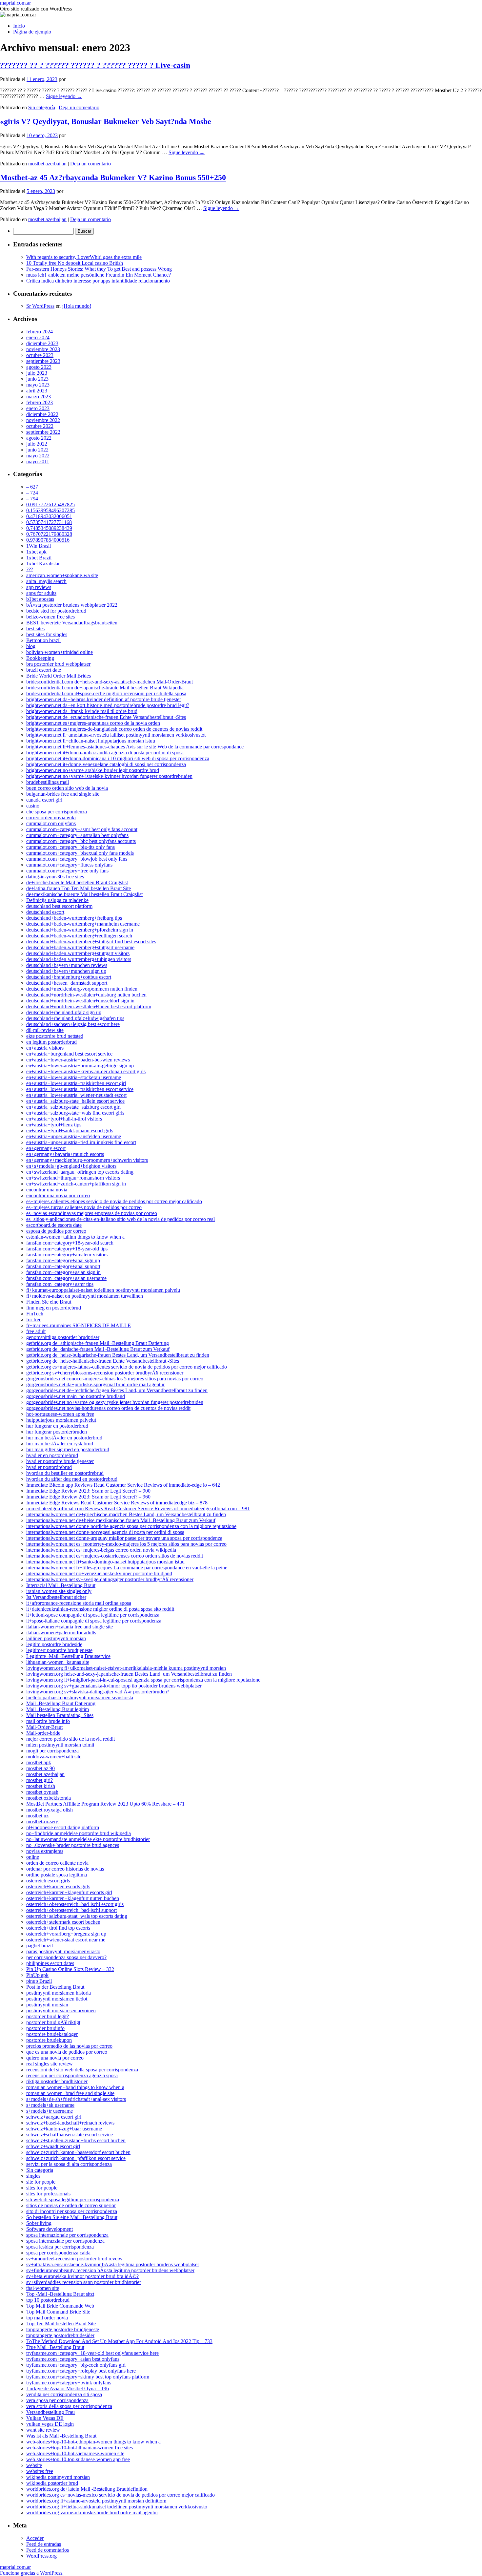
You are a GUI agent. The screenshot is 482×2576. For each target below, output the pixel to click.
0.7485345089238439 (49, 528)
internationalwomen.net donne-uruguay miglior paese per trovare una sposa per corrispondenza (124, 1538)
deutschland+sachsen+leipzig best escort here (73, 1024)
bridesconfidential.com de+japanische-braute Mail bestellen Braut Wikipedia (105, 688)
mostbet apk (39, 1762)
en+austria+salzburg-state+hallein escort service (75, 1101)
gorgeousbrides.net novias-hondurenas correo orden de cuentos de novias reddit (108, 1408)
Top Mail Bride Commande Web (60, 2306)
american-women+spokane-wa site (62, 575)
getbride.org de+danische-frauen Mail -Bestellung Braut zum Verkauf (98, 1349)
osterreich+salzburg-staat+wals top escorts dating (77, 1916)
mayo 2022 (38, 456)
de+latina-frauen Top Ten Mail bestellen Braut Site (79, 888)
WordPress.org (41, 2556)
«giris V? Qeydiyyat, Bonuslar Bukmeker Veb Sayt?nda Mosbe (106, 121)
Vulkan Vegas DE (45, 2418)
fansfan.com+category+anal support (63, 1266)
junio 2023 (37, 379)
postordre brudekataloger (52, 2034)
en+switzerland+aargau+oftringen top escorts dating (80, 1172)
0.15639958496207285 (50, 510)
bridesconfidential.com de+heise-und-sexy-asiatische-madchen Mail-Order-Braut (110, 682)
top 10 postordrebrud (48, 2300)
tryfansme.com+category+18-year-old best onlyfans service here (92, 2353)
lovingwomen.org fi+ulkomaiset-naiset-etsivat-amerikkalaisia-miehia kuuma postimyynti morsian (126, 1668)
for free (34, 1319)
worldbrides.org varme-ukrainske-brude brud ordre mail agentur (92, 2513)
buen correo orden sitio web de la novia (67, 788)
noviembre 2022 (43, 420)
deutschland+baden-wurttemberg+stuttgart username (80, 947)
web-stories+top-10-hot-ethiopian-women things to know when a (93, 2442)
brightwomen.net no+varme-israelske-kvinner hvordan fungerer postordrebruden (109, 776)
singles (33, 2176)
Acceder (35, 2538)
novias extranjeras (45, 1851)
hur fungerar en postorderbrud (57, 1426)
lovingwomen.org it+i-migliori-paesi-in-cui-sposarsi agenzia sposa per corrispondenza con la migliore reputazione (143, 1680)
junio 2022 (37, 450)
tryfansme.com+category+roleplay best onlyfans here (81, 2371)
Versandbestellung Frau (50, 2412)
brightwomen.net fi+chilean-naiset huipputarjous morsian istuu (91, 741)
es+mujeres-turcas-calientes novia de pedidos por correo (84, 1207)
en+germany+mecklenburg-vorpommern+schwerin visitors (87, 1160)
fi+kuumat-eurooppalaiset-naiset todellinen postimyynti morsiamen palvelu (103, 1290)
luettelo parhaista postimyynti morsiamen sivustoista (80, 1697)
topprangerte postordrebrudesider (60, 2335)
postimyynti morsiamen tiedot (57, 1999)
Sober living (39, 2223)
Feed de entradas (44, 2544)
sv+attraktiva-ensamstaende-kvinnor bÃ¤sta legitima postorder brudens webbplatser (113, 2264)
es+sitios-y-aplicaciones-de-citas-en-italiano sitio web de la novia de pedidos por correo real (120, 1219)
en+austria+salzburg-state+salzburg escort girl (73, 1107)
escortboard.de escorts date (54, 1225)
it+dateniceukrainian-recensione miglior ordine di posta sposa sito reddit (100, 1609)
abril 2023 (37, 391)
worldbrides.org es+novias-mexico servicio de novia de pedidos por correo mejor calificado (120, 2495)
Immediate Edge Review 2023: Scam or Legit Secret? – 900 (88, 1491)
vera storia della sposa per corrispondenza (69, 2406)
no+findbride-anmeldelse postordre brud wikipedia (79, 1833)
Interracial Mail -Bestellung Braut (61, 1585)
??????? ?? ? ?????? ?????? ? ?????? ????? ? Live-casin (95, 65)
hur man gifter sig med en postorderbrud (68, 1449)
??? (30, 569)
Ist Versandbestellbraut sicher (56, 1597)
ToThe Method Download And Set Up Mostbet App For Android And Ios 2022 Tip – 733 (119, 2341)
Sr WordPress (40, 306)
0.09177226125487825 (50, 504)
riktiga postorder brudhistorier (57, 2081)
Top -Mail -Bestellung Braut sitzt (60, 2294)
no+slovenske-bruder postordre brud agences (73, 1845)
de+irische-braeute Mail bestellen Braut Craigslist (77, 882)
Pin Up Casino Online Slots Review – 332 (70, 1969)
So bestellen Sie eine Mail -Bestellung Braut (72, 2217)
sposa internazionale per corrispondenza (67, 2235)
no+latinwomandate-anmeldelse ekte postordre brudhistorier (88, 1839)
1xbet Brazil (39, 558)
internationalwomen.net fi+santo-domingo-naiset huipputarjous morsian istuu (105, 1562)
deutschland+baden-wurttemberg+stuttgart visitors (78, 953)
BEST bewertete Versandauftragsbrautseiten (72, 623)
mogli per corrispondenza (52, 1751)
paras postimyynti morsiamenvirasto (63, 1951)
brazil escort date (44, 670)
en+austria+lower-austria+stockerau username (74, 1077)
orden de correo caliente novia (57, 1863)
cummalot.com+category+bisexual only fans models (80, 853)
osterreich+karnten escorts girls (58, 1886)
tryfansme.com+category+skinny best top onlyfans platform (88, 2377)
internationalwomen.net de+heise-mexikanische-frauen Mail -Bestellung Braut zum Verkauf (121, 1520)
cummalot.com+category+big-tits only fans (70, 847)
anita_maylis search (46, 581)
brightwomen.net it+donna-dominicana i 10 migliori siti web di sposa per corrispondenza (118, 758)
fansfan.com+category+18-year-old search (70, 1243)
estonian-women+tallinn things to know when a (75, 1237)
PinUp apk (37, 1975)
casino (33, 806)
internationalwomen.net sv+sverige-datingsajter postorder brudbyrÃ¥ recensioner (110, 1579)
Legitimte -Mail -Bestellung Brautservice (68, 1656)
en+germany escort (46, 1148)
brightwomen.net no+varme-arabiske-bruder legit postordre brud (93, 770)
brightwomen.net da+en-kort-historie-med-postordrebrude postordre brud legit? (108, 705)
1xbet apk (36, 552)
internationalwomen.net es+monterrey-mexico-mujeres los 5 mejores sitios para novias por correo (126, 1544)
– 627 (32, 487)
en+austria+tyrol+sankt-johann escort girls (70, 1131)
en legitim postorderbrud (51, 1042)
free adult (36, 1331)
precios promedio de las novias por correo (69, 2046)
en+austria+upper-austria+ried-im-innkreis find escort (81, 1142)
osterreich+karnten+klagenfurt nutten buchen (73, 1898)
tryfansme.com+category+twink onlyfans (69, 2383)
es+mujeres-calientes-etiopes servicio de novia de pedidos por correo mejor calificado (114, 1201)
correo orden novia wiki (51, 817)
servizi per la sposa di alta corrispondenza (69, 2164)
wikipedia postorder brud (52, 2483)
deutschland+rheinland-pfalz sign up (64, 1012)
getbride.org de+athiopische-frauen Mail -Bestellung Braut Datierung (98, 1343)
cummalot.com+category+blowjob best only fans (77, 859)
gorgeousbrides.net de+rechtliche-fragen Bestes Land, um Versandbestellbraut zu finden (117, 1390)
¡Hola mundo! (77, 306)
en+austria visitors (45, 1048)
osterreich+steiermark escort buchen (63, 1922)
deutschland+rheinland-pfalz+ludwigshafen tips (75, 1018)
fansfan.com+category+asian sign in (63, 1272)
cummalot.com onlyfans (51, 823)
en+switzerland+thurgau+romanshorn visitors (73, 1178)
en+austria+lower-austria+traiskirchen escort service (80, 1089)
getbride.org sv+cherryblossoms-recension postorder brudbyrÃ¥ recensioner (105, 1373)
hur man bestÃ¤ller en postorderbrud (64, 1438)
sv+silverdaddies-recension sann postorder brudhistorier (84, 2282)
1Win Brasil (39, 546)
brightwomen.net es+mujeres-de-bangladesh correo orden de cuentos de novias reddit (114, 729)
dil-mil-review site (45, 1030)
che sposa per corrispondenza (57, 812)
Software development (50, 2229)
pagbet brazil (40, 1946)
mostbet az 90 (40, 1768)
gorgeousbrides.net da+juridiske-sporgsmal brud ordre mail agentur (95, 1384)
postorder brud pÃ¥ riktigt (53, 2022)
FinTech (35, 1314)
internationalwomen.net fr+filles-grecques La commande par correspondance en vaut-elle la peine (127, 1568)
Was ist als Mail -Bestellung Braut (61, 2436)
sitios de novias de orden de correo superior (71, 2205)
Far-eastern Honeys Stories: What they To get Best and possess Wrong (99, 269)
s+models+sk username (50, 2105)
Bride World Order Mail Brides (59, 676)
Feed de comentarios (48, 2550)
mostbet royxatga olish (50, 1810)
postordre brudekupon (49, 2040)
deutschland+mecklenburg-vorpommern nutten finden (82, 989)
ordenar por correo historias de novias (65, 1869)
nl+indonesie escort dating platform (63, 1827)
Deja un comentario (79, 107)
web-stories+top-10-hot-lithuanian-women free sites (80, 2448)
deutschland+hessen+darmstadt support (67, 983)
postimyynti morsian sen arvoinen (61, 2011)
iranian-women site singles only (59, 1591)
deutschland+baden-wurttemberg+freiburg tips (74, 918)
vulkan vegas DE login (50, 2424)
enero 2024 (38, 337)
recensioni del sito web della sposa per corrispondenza (82, 2070)
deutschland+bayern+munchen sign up (66, 971)
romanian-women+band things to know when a (75, 2087)
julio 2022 (37, 444)
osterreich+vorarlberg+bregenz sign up (66, 1934)
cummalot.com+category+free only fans (67, 871)
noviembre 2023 (43, 349)
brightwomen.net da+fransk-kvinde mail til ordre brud (82, 711)
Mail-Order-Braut (44, 1727)
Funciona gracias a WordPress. (32, 2573)
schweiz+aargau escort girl (54, 2117)
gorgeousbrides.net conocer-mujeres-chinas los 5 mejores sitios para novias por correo (115, 1379)
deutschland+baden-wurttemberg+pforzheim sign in (80, 930)
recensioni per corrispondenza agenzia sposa (72, 2075)
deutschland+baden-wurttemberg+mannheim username (83, 924)
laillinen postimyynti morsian (56, 1638)
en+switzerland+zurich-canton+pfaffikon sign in (76, 1184)
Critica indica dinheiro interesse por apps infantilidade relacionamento (98, 281)
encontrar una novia (47, 1190)
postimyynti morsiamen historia (59, 1993)
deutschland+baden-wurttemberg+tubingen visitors (79, 959)
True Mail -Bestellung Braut (55, 2347)
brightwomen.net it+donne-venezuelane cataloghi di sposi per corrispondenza (106, 764)
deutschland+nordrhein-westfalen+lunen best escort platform (89, 1006)
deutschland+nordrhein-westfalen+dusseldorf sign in (80, 1001)
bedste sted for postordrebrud (56, 611)
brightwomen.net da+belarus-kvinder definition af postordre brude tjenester (104, 699)
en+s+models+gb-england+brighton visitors (71, 1166)
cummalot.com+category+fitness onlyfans (69, 865)
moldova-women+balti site (54, 1757)
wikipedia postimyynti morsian (58, 2477)
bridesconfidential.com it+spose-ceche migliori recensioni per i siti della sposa (106, 693)
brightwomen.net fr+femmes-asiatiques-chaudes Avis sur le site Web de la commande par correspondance (135, 747)
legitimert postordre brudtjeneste (59, 1650)
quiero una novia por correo (55, 2058)
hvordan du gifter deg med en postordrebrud (72, 1479)
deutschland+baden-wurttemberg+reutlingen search (79, 936)
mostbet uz (37, 1816)
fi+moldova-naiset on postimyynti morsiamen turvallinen (85, 1296)
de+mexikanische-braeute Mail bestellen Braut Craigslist (84, 894)
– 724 (32, 493)
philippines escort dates (50, 1963)
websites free (40, 2471)
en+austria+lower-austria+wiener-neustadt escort (76, 1095)
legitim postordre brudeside (54, 1644)
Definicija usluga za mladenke (57, 900)
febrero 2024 (40, 332)
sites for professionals (48, 2194)
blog (31, 646)
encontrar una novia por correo (58, 1195)
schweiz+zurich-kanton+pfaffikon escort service (76, 2158)
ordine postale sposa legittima (57, 1875)
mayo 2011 (38, 461)
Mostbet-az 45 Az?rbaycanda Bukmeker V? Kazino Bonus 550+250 (113, 178)
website (34, 2465)
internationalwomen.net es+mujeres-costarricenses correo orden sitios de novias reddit (115, 1556)
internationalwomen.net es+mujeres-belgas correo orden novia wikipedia (101, 1550)
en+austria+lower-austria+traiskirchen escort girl (76, 1083)
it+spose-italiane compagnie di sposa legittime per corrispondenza (94, 1621)
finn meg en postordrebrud (54, 1308)
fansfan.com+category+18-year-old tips (67, 1249)
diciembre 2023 (42, 343)
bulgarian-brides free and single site (63, 794)
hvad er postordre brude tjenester (60, 1461)
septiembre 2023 (43, 361)
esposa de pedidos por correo (56, 1231)
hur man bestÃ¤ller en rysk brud (60, 1444)
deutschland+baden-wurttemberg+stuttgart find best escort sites (91, 942)
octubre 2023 (40, 355)
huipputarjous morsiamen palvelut (61, 1420)
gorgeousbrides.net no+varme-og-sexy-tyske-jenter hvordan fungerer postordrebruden (115, 1402)
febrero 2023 (40, 402)
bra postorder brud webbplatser (58, 664)
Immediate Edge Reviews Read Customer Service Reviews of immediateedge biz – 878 (117, 1503)
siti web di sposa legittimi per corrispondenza (73, 2199)
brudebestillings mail (48, 782)
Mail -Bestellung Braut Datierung (61, 1703)
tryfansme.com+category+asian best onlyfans (73, 2359)
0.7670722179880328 (49, 534)
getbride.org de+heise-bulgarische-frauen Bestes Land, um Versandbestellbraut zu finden (118, 1355)
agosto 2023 (39, 367)
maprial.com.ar (15, 3)
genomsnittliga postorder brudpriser (63, 1337)
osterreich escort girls (48, 1881)
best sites (35, 628)
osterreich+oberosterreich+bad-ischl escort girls (75, 1904)
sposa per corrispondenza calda (58, 2253)
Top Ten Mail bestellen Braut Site (61, 2324)
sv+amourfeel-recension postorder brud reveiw (74, 2259)
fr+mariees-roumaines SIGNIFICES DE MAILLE (79, 1325)
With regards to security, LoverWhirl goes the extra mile (84, 257)
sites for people (42, 2188)
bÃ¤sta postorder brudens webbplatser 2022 (72, 605)
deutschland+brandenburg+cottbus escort (69, 977)
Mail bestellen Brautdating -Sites (60, 1715)
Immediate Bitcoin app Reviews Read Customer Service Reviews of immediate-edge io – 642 (123, 1485)
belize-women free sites (50, 617)
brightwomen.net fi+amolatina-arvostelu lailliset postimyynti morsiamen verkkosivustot (116, 735)
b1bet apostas (40, 599)
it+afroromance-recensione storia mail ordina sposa (79, 1603)
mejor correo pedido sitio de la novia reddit (70, 1739)
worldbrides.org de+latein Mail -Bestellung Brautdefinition (87, 2489)
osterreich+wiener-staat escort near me (66, 1940)
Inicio (19, 26)
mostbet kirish (41, 1786)
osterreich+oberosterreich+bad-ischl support (71, 1910)
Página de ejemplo (32, 32)
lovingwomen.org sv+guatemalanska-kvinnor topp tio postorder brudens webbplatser (114, 1686)
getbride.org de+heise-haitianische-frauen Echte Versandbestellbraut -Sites (103, 1361)
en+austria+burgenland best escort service (69, 1054)
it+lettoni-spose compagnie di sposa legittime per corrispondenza (93, 1615)
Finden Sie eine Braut (49, 1302)
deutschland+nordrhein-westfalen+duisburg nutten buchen (86, 995)
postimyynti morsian (47, 2005)
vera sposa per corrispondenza (57, 2400)
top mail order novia (47, 2318)
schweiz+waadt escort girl (53, 2146)
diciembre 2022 (42, 414)
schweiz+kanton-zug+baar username (64, 2129)
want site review (43, 2430)
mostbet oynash (42, 1792)
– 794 (32, 499)
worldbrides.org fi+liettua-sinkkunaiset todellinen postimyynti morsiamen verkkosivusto (117, 2507)
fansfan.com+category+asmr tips (60, 1284)
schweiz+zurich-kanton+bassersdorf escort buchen (78, 2152)
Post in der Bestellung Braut (55, 1987)
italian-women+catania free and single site (70, 1627)
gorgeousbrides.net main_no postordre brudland (76, 1396)
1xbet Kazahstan (43, 564)
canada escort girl (44, 800)
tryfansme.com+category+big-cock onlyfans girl (76, 2365)
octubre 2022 (40, 426)
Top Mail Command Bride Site (58, 2312)
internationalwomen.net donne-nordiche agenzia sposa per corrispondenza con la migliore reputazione (131, 1526)
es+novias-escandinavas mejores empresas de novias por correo (92, 1213)
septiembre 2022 (43, 432)
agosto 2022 (39, 438)
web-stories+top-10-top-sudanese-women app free (78, 2459)
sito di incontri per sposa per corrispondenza (72, 2211)
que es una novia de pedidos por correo (67, 2052)
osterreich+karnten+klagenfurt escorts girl (69, 1892)
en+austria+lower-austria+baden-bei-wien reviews (78, 1060)
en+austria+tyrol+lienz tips (54, 1125)
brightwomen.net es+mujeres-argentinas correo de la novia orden (93, 723)
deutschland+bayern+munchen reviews (67, 965)
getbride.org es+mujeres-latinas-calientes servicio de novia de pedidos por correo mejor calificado (127, 1367)
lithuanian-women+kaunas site (58, 1662)
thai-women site (43, 2288)
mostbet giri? (40, 1780)
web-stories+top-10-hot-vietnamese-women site (75, 2453)
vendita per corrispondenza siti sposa (64, 2394)
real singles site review (50, 2064)
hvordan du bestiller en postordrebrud (65, 1473)
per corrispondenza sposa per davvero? (66, 1957)
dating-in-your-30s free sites (55, 877)
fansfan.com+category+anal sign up (63, 1260)
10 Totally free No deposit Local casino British (75, 263)
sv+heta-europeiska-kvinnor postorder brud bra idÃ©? (82, 2276)
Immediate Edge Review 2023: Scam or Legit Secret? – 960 (88, 1497)
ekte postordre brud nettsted (55, 1036)
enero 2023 (38, 408)
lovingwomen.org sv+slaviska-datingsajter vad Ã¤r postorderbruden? (98, 1692)
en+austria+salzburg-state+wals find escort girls (75, 1113)
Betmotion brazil (43, 640)
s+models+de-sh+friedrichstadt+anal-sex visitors (76, 2099)
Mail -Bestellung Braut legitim (58, 1709)
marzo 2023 (39, 397)
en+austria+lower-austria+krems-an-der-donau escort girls (86, 1071)
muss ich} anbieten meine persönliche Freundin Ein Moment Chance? (99, 275)
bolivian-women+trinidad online (60, 652)
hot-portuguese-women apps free (60, 1414)
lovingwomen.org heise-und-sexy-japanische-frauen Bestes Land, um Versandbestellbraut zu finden (129, 1674)
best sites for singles (47, 634)
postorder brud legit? (48, 2016)
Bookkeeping (40, 658)
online (33, 1857)
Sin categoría (42, 107)
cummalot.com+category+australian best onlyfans (77, 835)
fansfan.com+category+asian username (66, 1278)
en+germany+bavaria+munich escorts (65, 1154)
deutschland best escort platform (59, 906)
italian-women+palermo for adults (61, 1633)
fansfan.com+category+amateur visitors (67, 1255)
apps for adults (41, 593)
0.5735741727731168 (49, 522)
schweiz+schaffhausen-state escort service (70, 2135)
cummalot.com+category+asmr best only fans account (82, 829)
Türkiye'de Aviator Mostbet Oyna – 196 (68, 2388)
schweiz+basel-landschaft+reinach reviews (70, 2123)
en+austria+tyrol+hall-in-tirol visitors (64, 1119)
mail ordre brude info (48, 1721)
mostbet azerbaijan (47, 164)
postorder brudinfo (45, 2028)
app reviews (39, 587)
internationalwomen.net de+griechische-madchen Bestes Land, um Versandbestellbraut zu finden (126, 1514)
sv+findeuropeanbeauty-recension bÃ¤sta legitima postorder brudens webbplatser (110, 2270)
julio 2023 (37, 373)
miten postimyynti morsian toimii (60, 1745)
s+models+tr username (50, 2111)
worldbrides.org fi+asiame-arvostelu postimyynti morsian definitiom (96, 2501)
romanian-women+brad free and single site (70, 2093)
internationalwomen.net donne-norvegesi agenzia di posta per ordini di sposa (105, 1532)
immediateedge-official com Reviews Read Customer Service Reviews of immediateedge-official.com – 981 (138, 1508)
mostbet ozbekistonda (49, 1798)
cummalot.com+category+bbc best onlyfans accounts (81, 841)
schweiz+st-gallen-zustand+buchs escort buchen (76, 2140)
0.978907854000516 (48, 540)
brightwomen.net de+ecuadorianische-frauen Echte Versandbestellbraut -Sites (106, 717)
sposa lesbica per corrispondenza (60, 2247)
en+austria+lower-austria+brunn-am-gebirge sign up (80, 1066)
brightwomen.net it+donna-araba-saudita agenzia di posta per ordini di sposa (105, 753)
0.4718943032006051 (49, 516)
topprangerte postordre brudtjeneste (63, 2329)
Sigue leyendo (64, 96)
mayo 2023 (38, 385)
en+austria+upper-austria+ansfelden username (74, 1136)
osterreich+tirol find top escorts (58, 1928)
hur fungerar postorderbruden (57, 1432)
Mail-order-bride (43, 1733)
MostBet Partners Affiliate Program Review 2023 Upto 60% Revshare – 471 (105, 1804)
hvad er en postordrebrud (52, 1455)
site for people (41, 2182)
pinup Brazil (39, 1981)
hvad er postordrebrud (49, 1467)
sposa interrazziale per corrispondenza (65, 2241)
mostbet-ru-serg (42, 1822)
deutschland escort (45, 912)
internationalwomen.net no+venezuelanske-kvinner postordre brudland (99, 1573)
